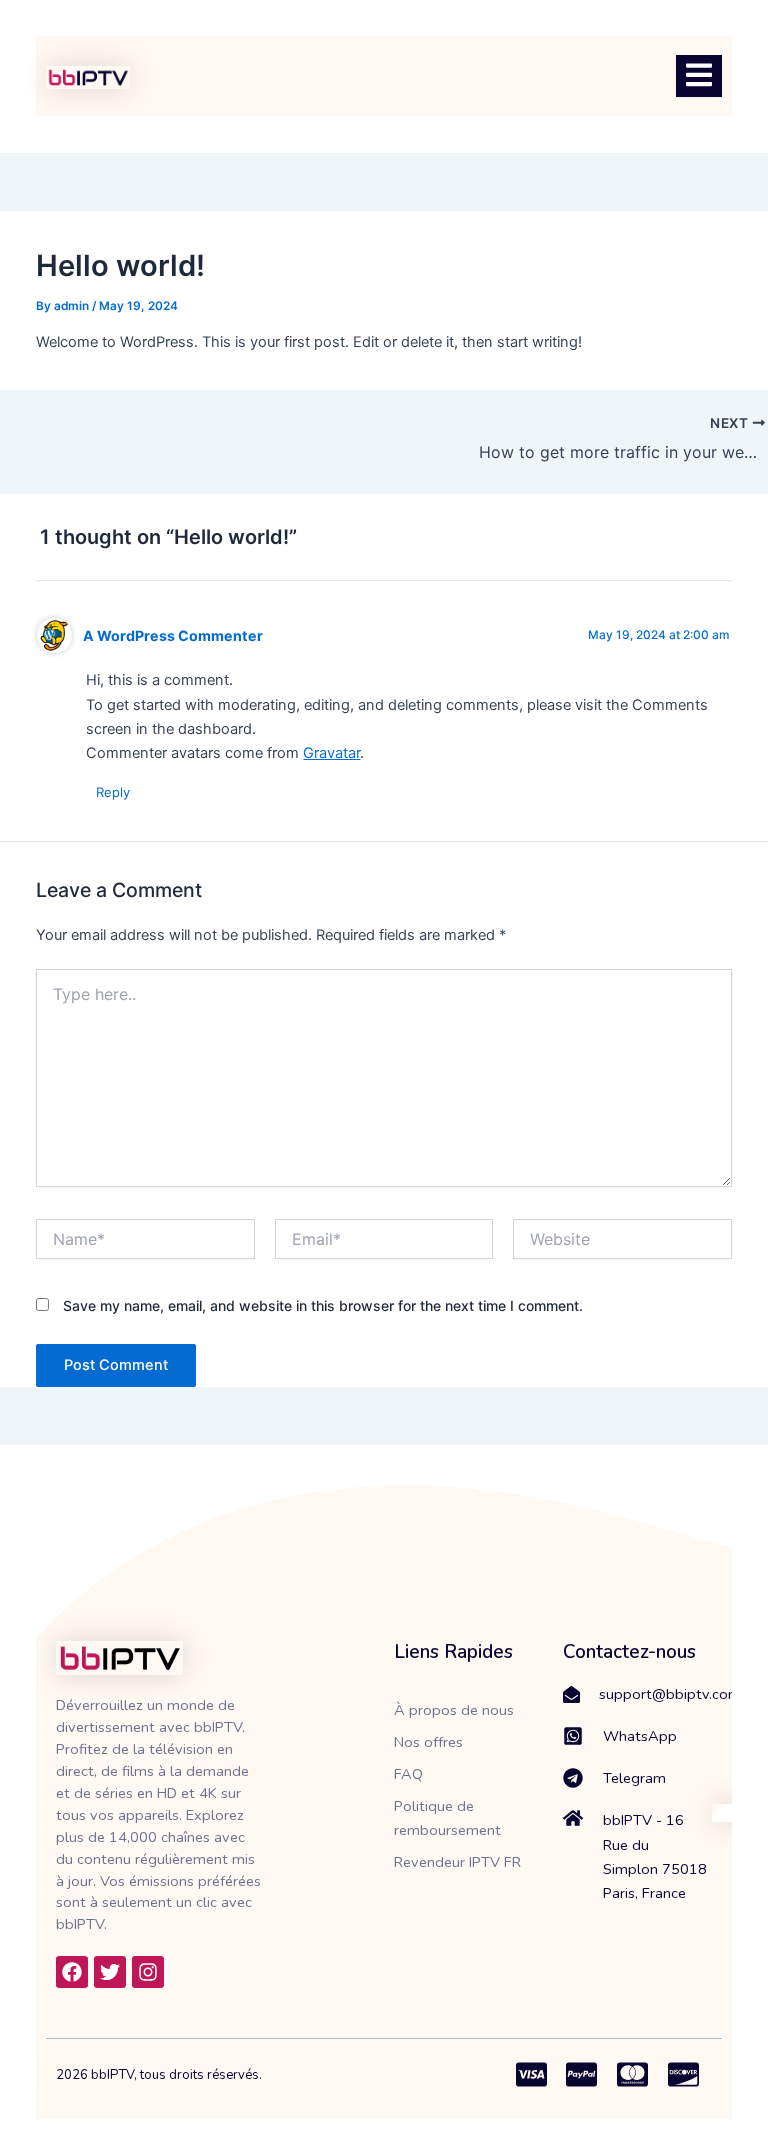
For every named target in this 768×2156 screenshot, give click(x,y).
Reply (113, 792)
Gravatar (331, 753)
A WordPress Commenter (173, 635)
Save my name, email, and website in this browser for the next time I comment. (323, 1305)
